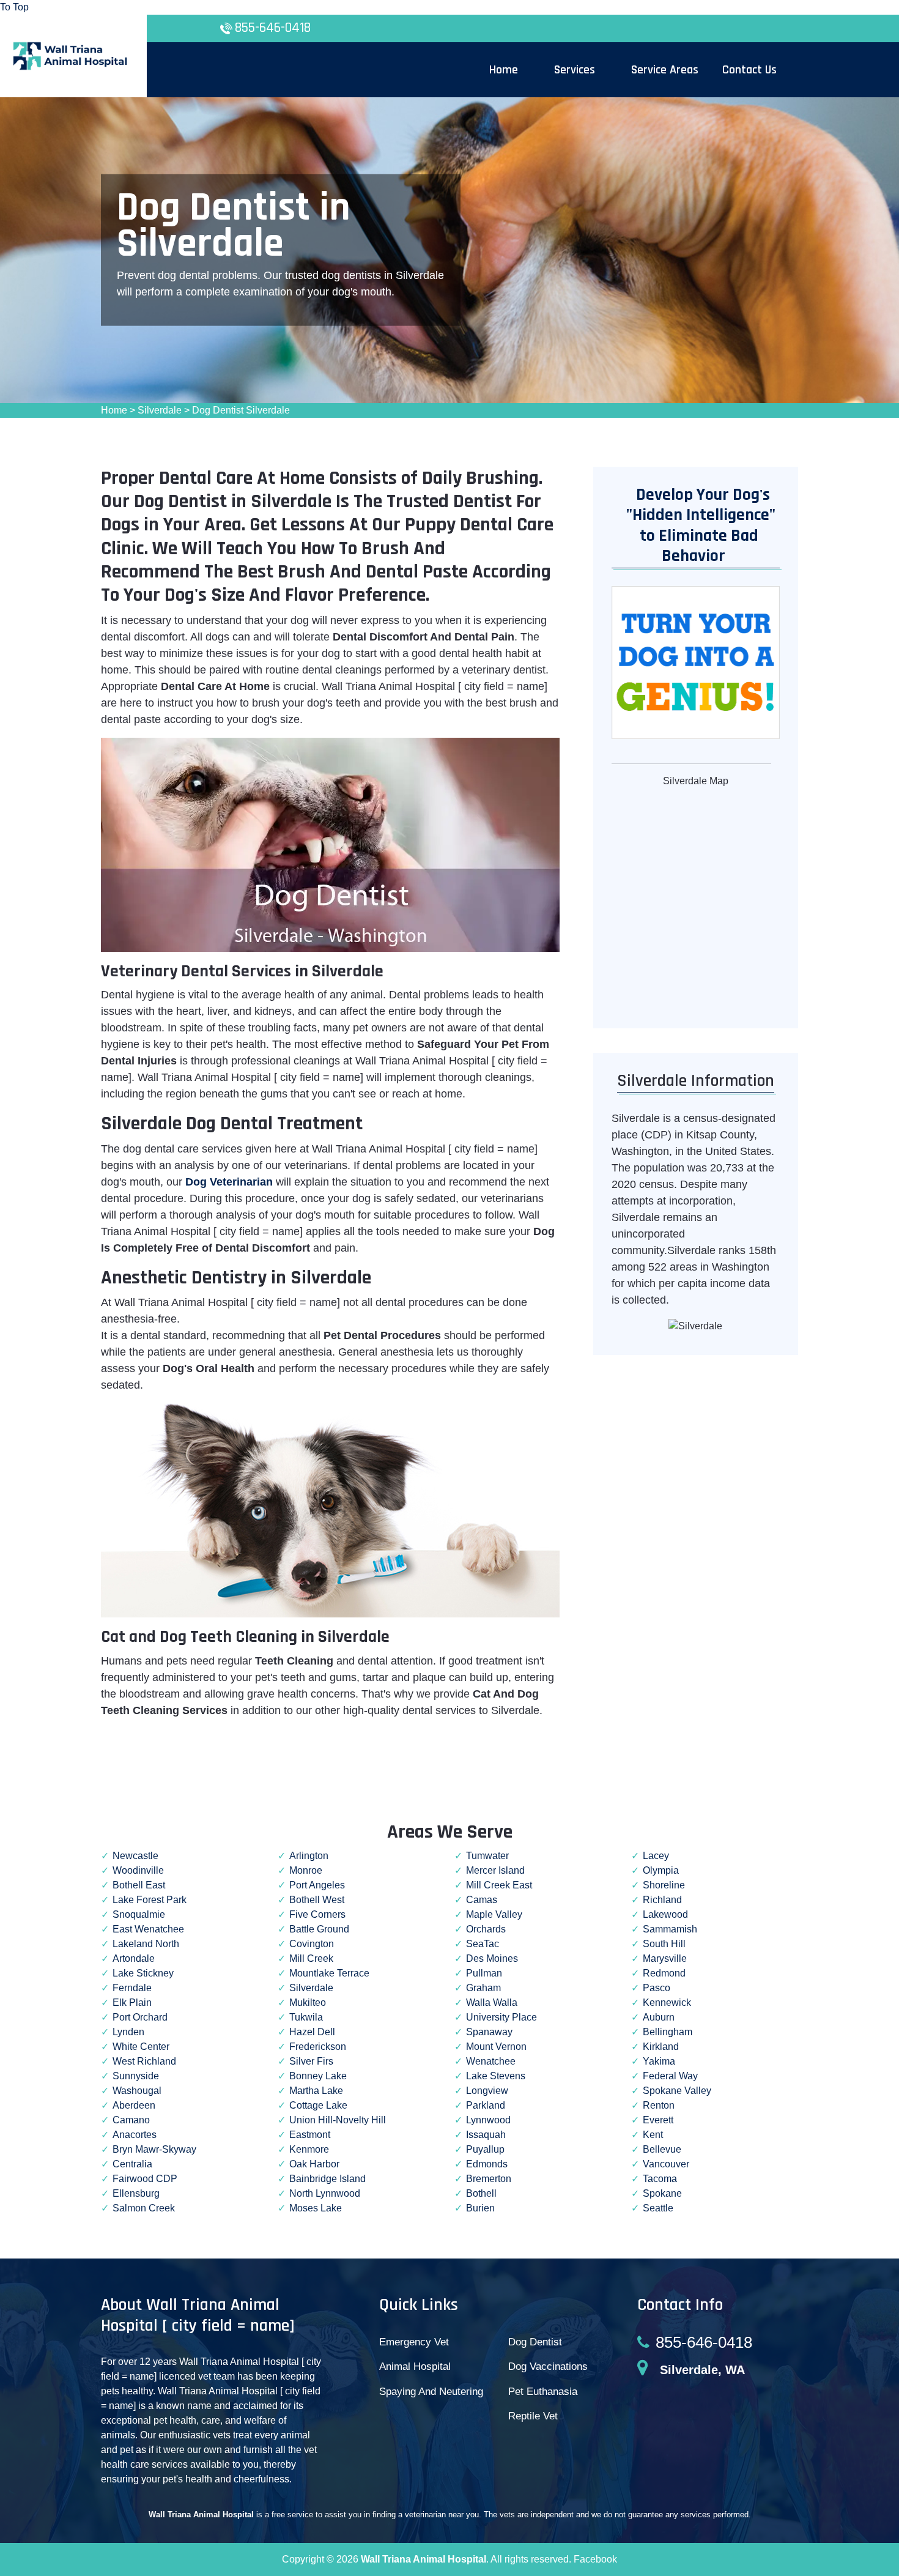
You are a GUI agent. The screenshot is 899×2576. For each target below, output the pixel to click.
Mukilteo (308, 2003)
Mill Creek (311, 1958)
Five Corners (317, 1914)
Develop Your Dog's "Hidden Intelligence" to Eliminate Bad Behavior (695, 526)
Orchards (486, 1929)
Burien (480, 2208)
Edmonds (487, 2164)
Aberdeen (134, 2105)
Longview (487, 2091)
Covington (312, 1944)
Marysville (665, 1958)
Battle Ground (319, 1929)
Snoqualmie (139, 1914)
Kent (653, 2135)
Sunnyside (136, 2076)
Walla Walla (492, 2003)
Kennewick (667, 2003)
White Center (141, 2047)
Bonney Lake (318, 2076)
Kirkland (661, 2047)
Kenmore (309, 2149)
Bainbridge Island (327, 2179)
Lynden (128, 2032)
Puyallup (485, 2149)
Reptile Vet (533, 2416)
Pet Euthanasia (543, 2392)
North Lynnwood (325, 2193)
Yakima (659, 2061)
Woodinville (138, 1870)
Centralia (132, 2164)
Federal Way (670, 2076)
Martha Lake (316, 2091)
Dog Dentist (535, 2342)
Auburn (659, 2017)
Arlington (309, 1856)
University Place (501, 2017)
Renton (659, 2105)
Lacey (656, 1856)
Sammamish (670, 1929)
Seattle (658, 2208)
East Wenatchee (148, 1929)
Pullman (484, 1973)
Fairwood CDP (145, 2179)
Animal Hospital (415, 2366)
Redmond (664, 1973)
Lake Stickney (143, 1973)
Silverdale (160, 410)
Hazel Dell (312, 2032)
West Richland (144, 2061)
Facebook (595, 2559)
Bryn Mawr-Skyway (154, 2149)
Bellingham (668, 2032)
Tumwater (487, 1856)
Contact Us (749, 70)
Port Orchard (140, 2017)
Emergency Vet (414, 2342)
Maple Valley (494, 1914)
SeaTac (483, 1944)
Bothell (481, 2193)
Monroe (306, 1870)
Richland (662, 1900)
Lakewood (665, 1914)
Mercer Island (495, 1870)
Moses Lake (316, 2208)
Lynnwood (488, 2120)
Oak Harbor (314, 2164)
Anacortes (135, 2135)
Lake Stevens (496, 2076)
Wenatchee (491, 2061)
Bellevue (662, 2149)
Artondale (134, 1958)
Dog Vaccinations (548, 2366)
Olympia (661, 1870)
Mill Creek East (499, 1885)
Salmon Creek (144, 2208)
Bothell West (317, 1900)
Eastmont (310, 2135)
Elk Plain (132, 2003)
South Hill (664, 1944)
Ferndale (132, 1988)
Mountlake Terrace (329, 1973)
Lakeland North (146, 1944)
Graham (483, 1988)
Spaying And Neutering (431, 2392)
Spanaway (489, 2032)
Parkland (486, 2105)
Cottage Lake (318, 2105)
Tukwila (306, 2017)
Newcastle (135, 1856)
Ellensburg (136, 2193)
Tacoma (660, 2179)
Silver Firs (311, 2061)
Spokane (662, 2193)
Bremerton (489, 2179)
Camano (131, 2120)
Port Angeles (317, 1885)
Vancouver (666, 2164)
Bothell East (139, 1885)
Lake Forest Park (150, 1900)
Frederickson (318, 2047)
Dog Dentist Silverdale (241, 410)
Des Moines (492, 1958)
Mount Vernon (496, 2047)
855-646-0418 (273, 28)
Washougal (137, 2091)
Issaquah (486, 2135)
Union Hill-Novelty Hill (338, 2120)
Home (114, 410)
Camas (482, 1900)
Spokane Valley (677, 2091)
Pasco (657, 1988)
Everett (658, 2120)
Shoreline (664, 1885)
